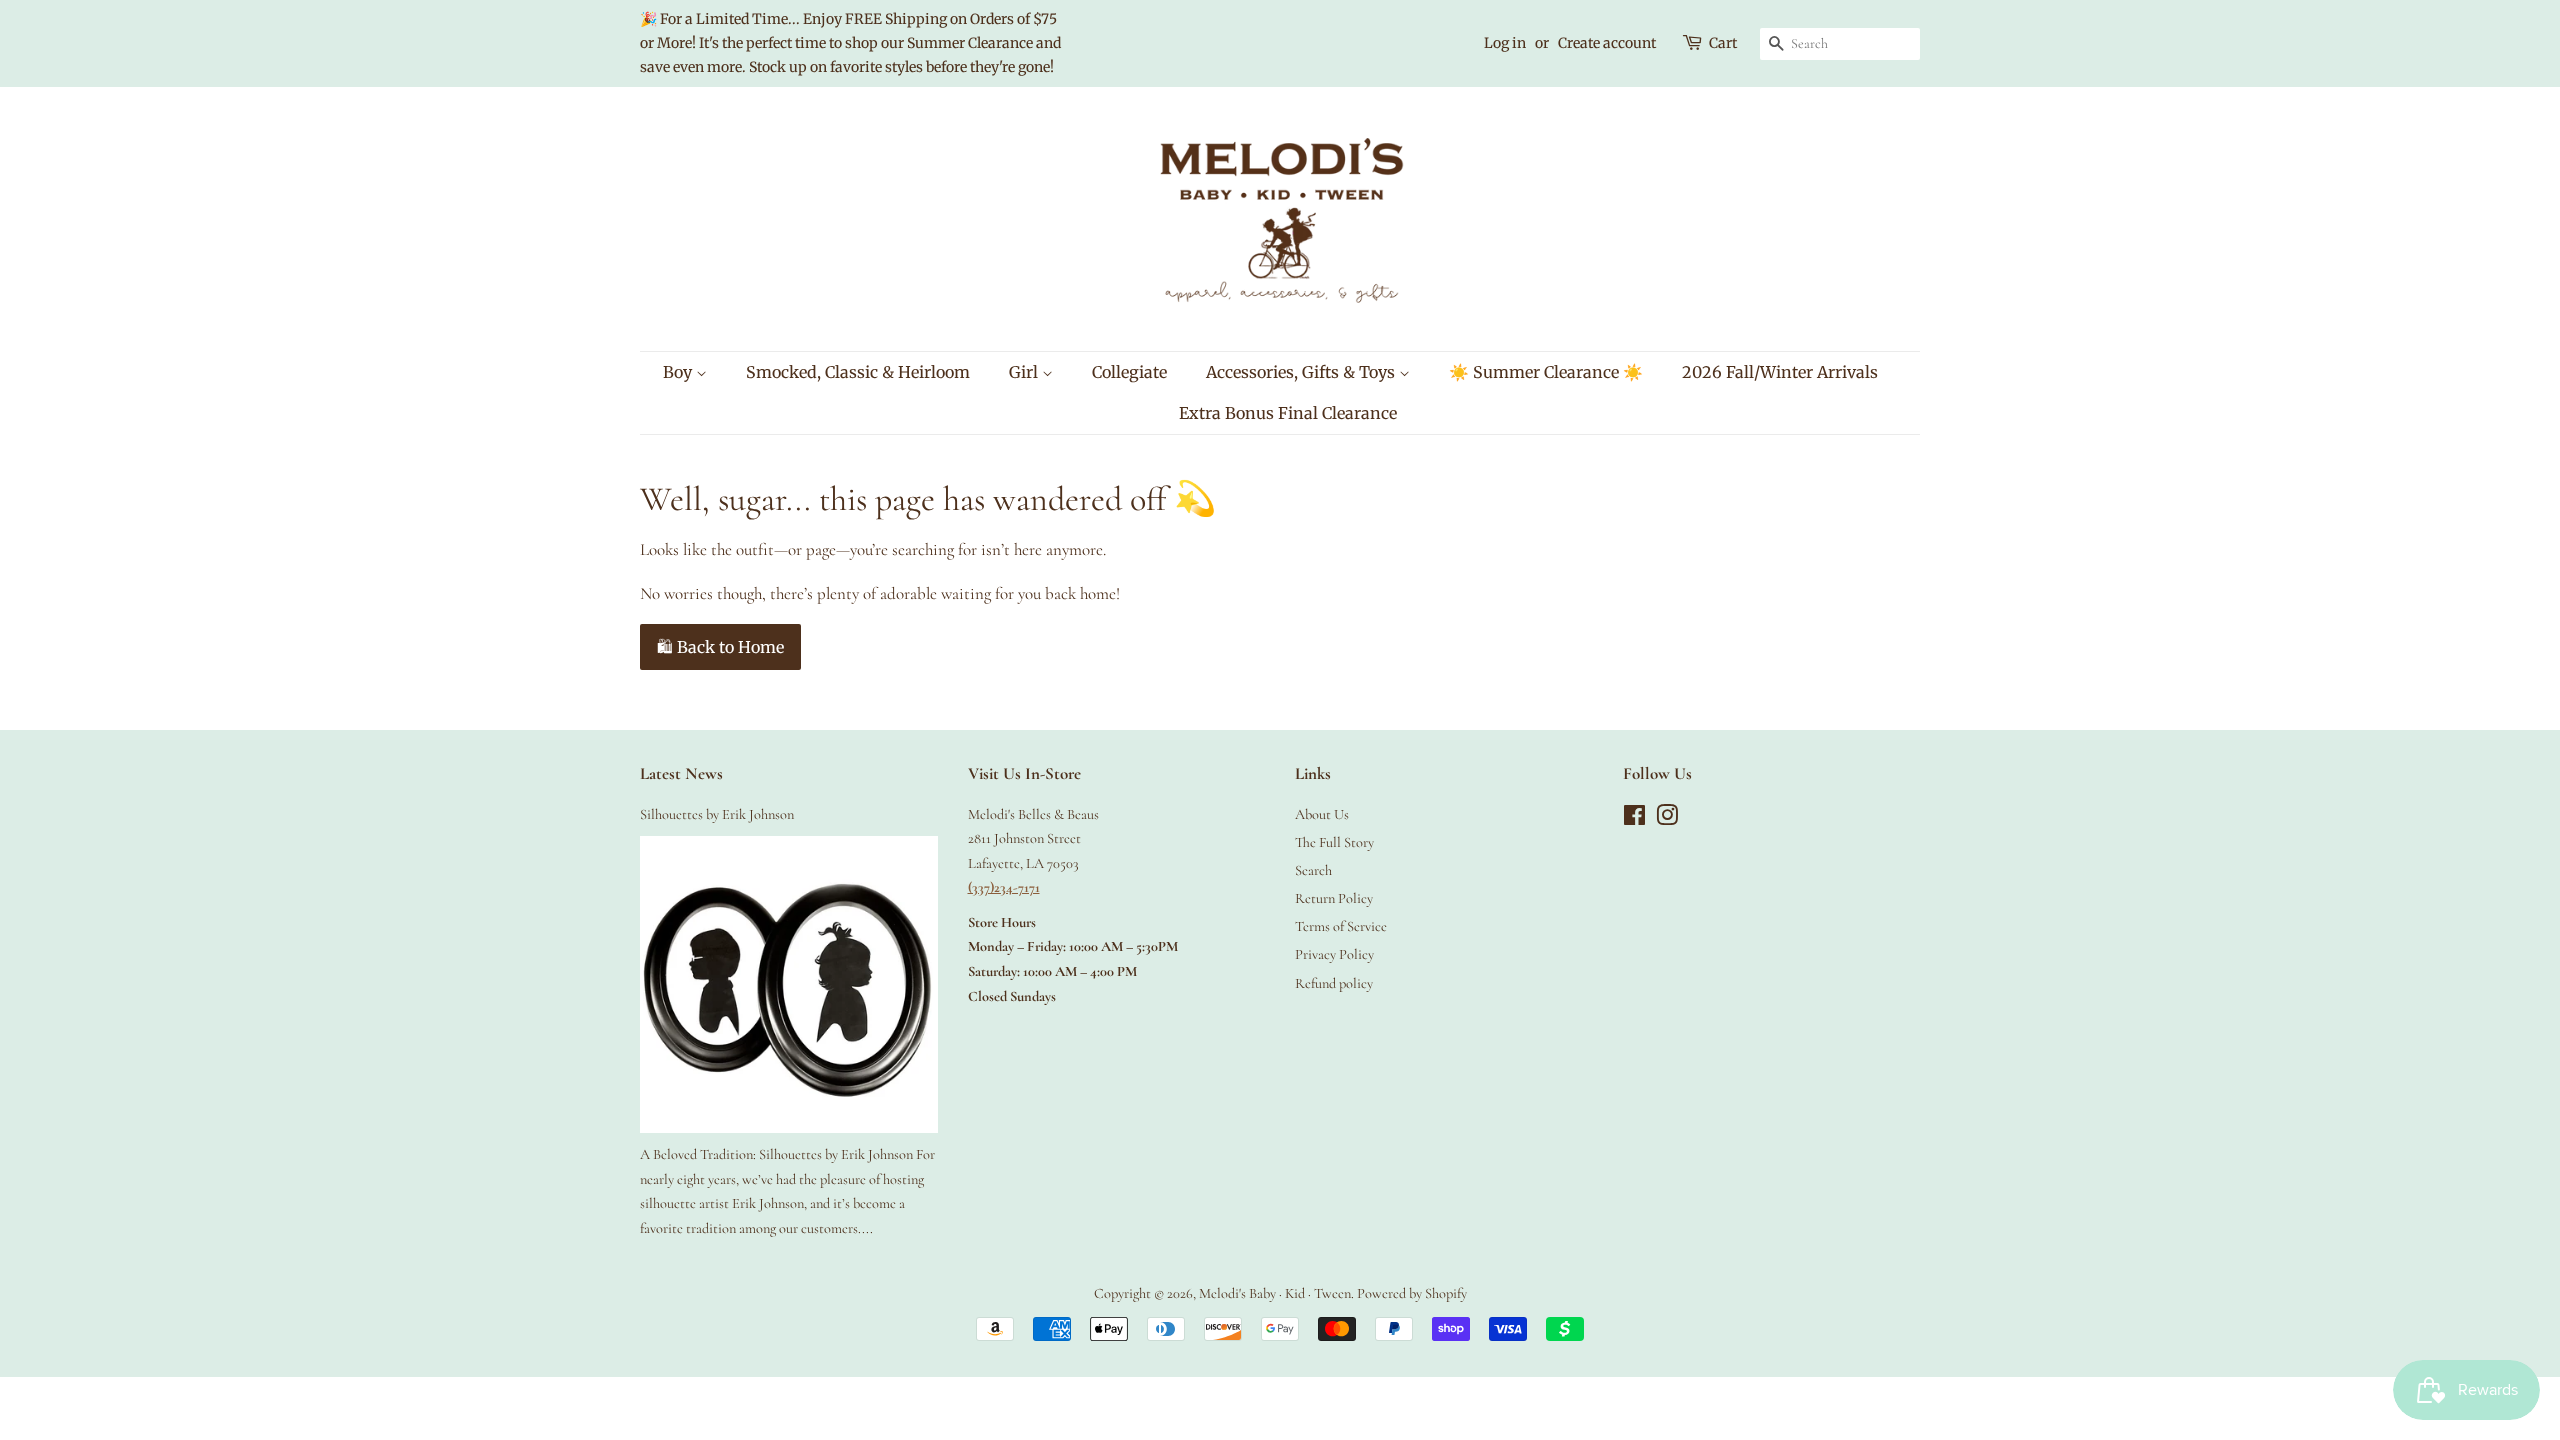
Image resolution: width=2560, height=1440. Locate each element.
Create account (1607, 43)
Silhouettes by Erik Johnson (717, 814)
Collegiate (1129, 372)
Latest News (681, 773)
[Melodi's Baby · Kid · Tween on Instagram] (1667, 819)
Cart (1723, 43)
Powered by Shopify (1412, 1293)
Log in (1505, 43)
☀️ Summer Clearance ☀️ (1546, 372)
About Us (1322, 814)
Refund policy (1334, 983)
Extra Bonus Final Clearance (1288, 413)
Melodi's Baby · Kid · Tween (1275, 1293)
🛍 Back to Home (720, 647)
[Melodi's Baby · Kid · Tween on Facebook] (1634, 819)
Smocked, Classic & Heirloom (858, 372)
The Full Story (1334, 842)
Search (1313, 870)
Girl (1025, 372)
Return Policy (1334, 898)
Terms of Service (1341, 926)
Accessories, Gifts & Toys (1302, 372)
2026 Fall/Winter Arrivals (1780, 372)
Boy (679, 372)
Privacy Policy (1334, 954)
